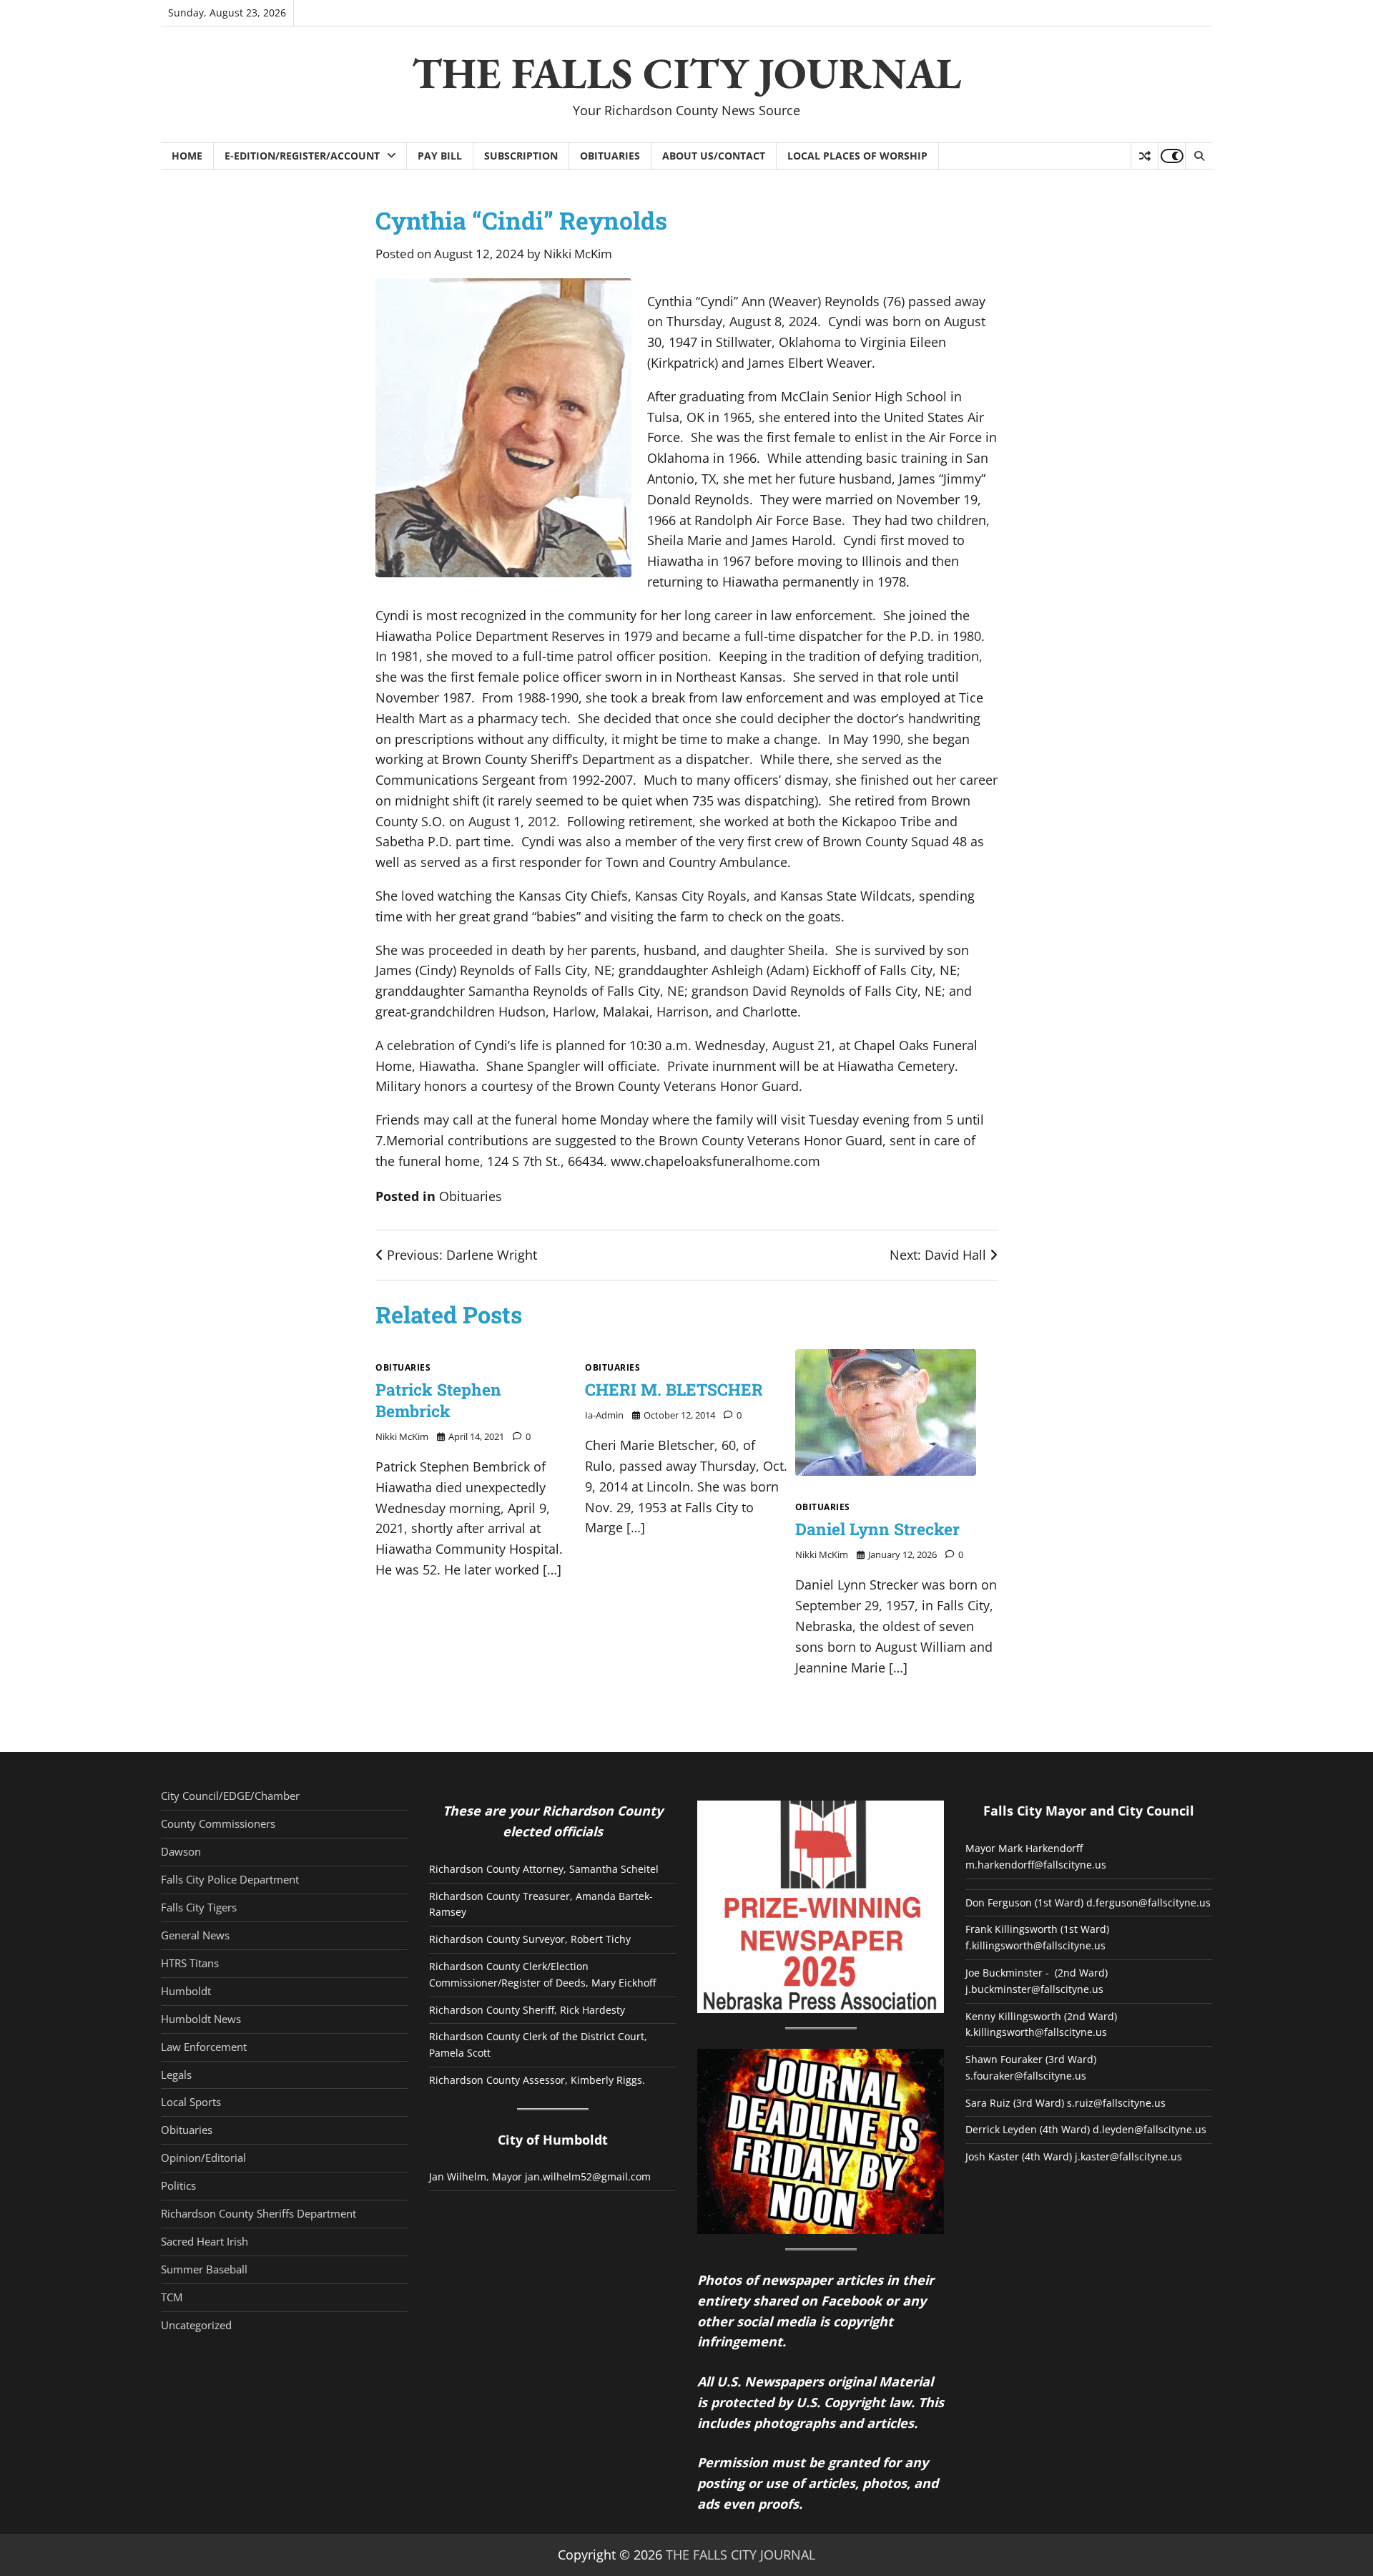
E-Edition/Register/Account (302, 156)
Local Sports (191, 2102)
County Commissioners (218, 1823)
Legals (176, 2075)
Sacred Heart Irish (205, 2241)
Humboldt (186, 1991)
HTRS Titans (190, 1963)
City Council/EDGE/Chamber (230, 1796)
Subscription (521, 156)
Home (187, 156)
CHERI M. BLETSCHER (674, 1389)
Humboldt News (201, 2019)
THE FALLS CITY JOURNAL (686, 73)
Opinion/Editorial (203, 2158)
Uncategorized (196, 2325)
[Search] (1199, 156)
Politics (178, 2185)
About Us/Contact (714, 156)
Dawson (181, 1851)
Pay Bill (440, 156)
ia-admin (604, 1415)
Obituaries (610, 156)
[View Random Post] (1145, 156)
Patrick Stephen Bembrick (438, 1400)
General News (195, 1935)
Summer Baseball (204, 2269)
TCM (172, 2297)
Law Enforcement (204, 2047)
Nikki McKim (578, 254)
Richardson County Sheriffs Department (259, 2213)
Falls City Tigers (199, 1907)
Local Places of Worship (857, 156)
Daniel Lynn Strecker (877, 1529)
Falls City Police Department (230, 1879)
